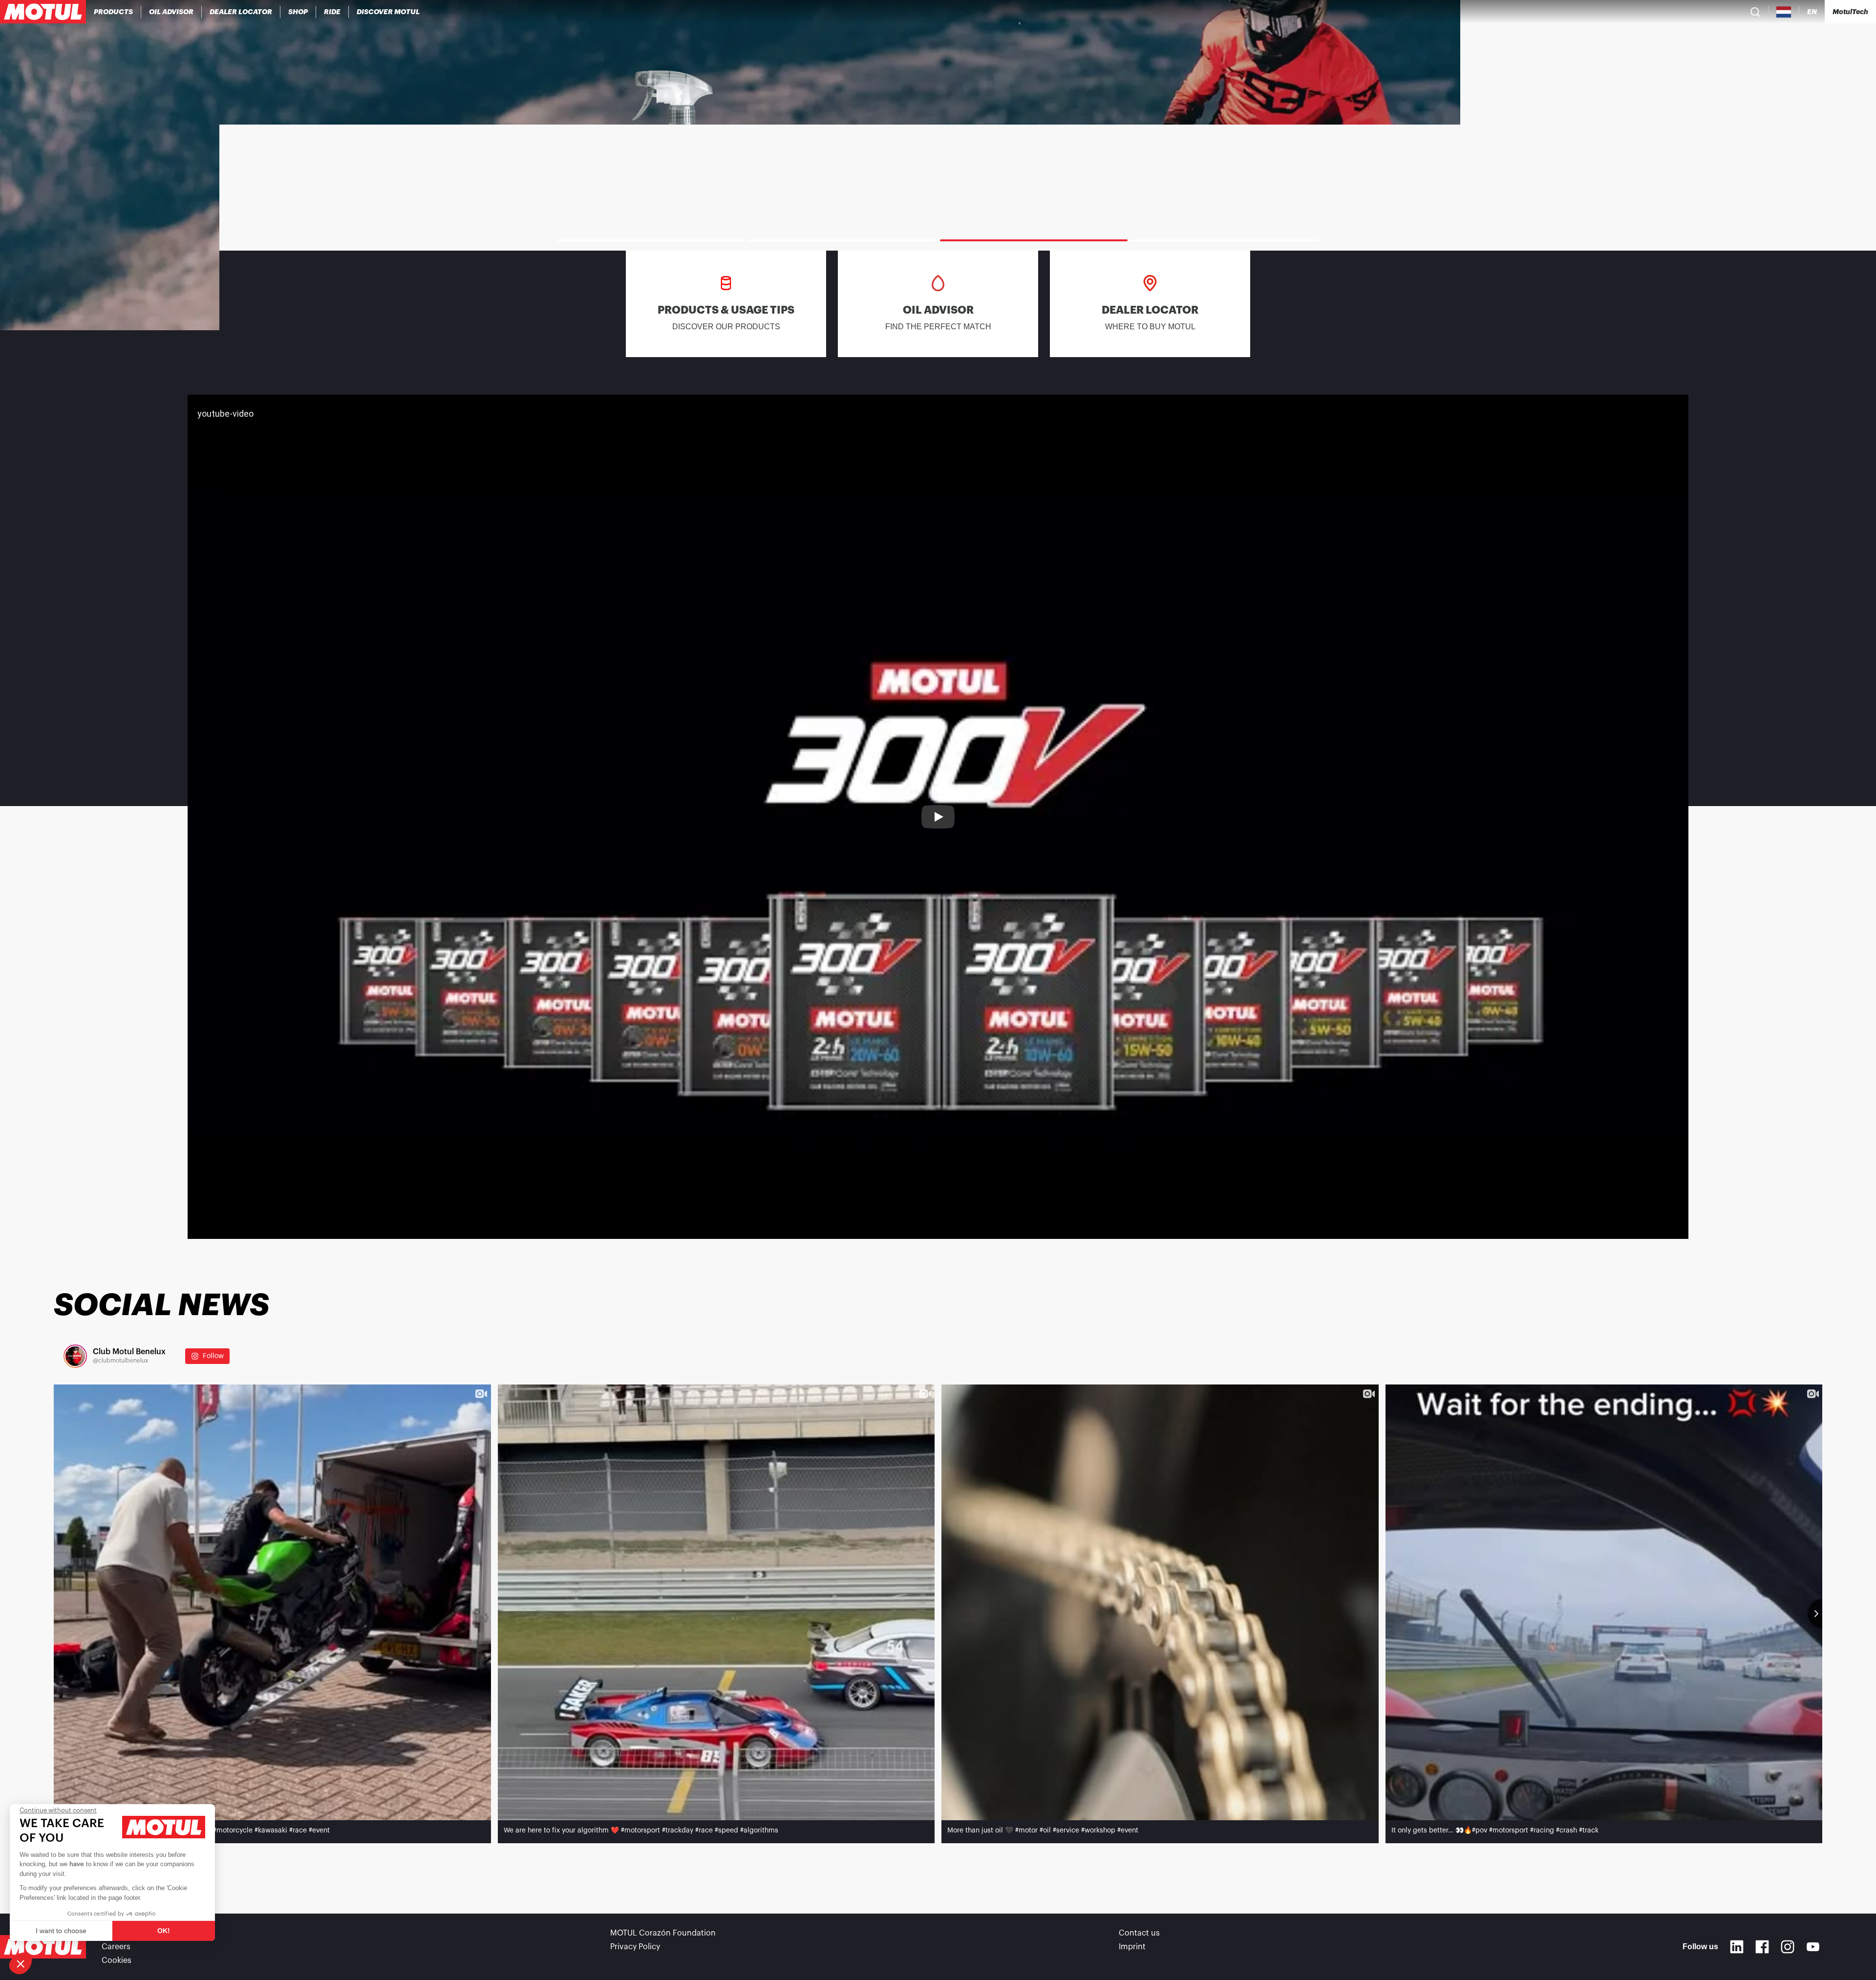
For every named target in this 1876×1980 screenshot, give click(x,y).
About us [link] (118, 1933)
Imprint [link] (1132, 1947)
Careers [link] (116, 1947)
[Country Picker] (1784, 12)
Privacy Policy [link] (635, 1947)
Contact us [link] (1139, 1933)
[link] (298, 12)
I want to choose (61, 1931)
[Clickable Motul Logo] (43, 12)
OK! (164, 1931)
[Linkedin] (1737, 1947)
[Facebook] (1762, 1947)
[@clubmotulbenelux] (75, 1356)
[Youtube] (1813, 1947)
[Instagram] (1788, 1947)
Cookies (117, 1960)
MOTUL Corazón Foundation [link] (663, 1933)
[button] (21, 1963)
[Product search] (1755, 12)
